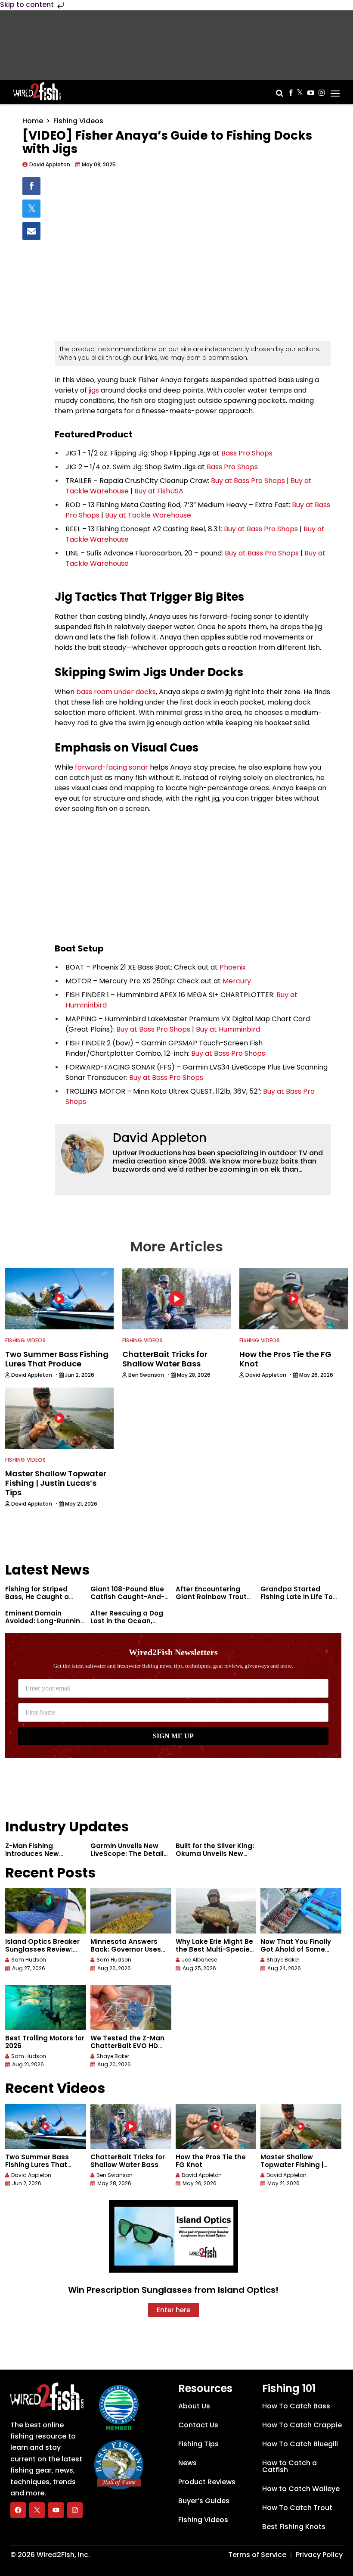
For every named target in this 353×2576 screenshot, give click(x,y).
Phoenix (233, 967)
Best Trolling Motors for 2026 (45, 2042)
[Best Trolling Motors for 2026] (46, 2007)
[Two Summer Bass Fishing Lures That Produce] (46, 2126)
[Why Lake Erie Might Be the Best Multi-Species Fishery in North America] (216, 1911)
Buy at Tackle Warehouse (148, 515)
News (187, 2463)
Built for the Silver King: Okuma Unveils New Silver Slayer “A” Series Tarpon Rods (215, 1857)
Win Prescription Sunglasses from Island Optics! (173, 2290)
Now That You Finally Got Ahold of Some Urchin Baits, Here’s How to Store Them (296, 1953)
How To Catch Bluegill (300, 2444)
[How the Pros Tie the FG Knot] (216, 2126)
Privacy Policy (319, 2555)
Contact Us (198, 2425)
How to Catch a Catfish (290, 2466)
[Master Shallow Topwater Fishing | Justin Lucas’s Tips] (301, 2126)
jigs (94, 390)
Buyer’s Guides (204, 2501)
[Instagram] (75, 2510)
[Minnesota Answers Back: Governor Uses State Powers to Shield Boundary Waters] (131, 1911)
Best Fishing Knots (294, 2527)
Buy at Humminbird (228, 1029)
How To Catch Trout (297, 2508)
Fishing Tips (198, 2444)
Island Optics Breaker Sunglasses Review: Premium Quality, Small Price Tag (45, 1953)
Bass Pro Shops (246, 453)
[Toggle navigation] (335, 90)
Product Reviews (207, 2482)
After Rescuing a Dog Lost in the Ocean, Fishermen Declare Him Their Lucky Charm (130, 1625)
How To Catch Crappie (302, 2425)
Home (33, 121)
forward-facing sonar (111, 767)
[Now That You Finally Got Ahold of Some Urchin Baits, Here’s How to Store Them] (301, 1911)
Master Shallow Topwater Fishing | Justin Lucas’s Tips (293, 2165)
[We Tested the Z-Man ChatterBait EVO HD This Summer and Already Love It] (131, 2007)
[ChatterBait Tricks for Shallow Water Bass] (131, 2126)
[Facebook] (18, 2510)
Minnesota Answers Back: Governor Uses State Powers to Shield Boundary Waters (129, 1953)
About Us (194, 2406)
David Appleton (160, 1138)
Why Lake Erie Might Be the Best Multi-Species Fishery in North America (215, 1953)
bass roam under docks (116, 692)
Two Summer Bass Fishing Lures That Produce (37, 2165)
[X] (37, 2510)
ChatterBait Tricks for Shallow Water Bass (128, 2161)
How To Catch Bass (296, 2406)
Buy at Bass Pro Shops (248, 481)
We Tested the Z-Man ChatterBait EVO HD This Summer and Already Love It (127, 2050)
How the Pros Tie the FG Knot (211, 2161)
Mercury (237, 981)
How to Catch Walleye (301, 2489)
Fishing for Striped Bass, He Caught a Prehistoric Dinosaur (40, 1597)
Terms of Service (257, 2555)
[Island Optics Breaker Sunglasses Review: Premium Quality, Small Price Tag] (46, 1911)
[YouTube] (56, 2510)
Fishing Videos (78, 121)
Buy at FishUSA (159, 491)
